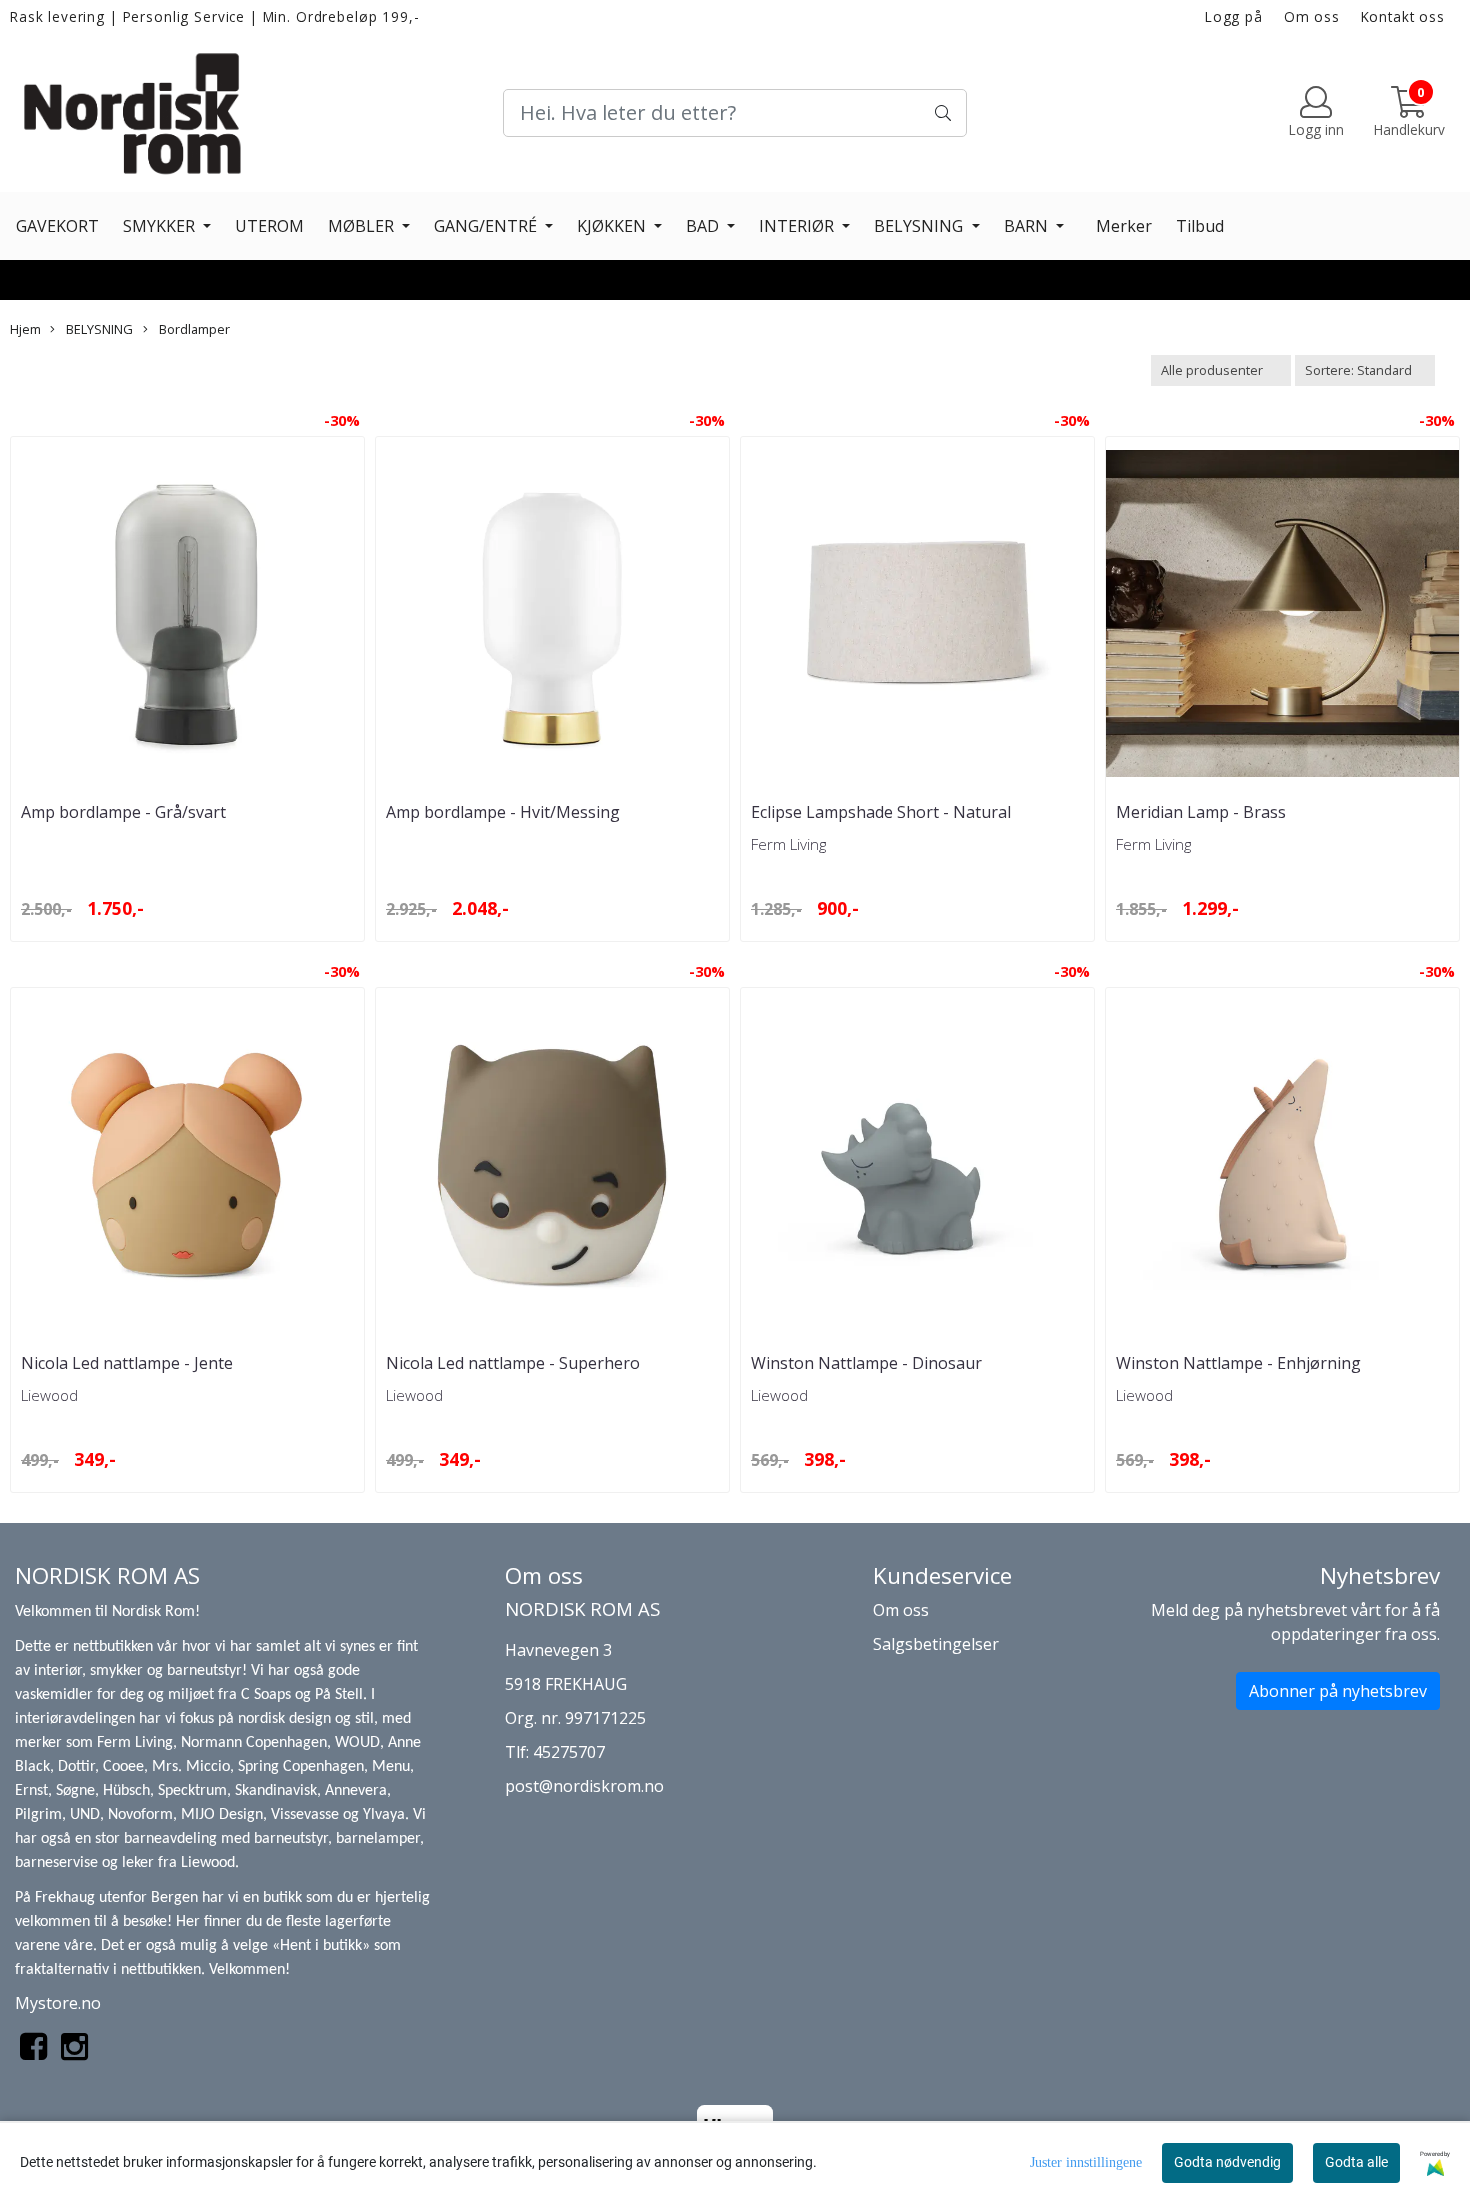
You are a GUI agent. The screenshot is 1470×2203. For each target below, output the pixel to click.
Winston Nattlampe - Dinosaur (866, 1363)
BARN (1028, 226)
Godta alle (1356, 2162)
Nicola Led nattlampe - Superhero (513, 1363)
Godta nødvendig (1227, 2162)
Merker (1124, 226)
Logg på (1234, 16)
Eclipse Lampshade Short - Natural (881, 812)
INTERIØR (798, 226)
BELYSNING (920, 226)
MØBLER (363, 226)
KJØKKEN (613, 226)
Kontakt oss (1403, 16)
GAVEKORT (57, 226)
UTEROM (269, 226)
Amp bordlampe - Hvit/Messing (503, 812)
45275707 (569, 1752)
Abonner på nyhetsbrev (1338, 1691)
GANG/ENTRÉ (487, 226)
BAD (704, 226)
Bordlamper (193, 329)
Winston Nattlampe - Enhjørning (1238, 1363)
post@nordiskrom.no (584, 1786)
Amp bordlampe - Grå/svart (123, 812)
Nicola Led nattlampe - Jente (127, 1363)
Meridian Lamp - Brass (1201, 812)
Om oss (1312, 16)
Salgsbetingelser (936, 1644)
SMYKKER (161, 226)
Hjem (25, 329)
